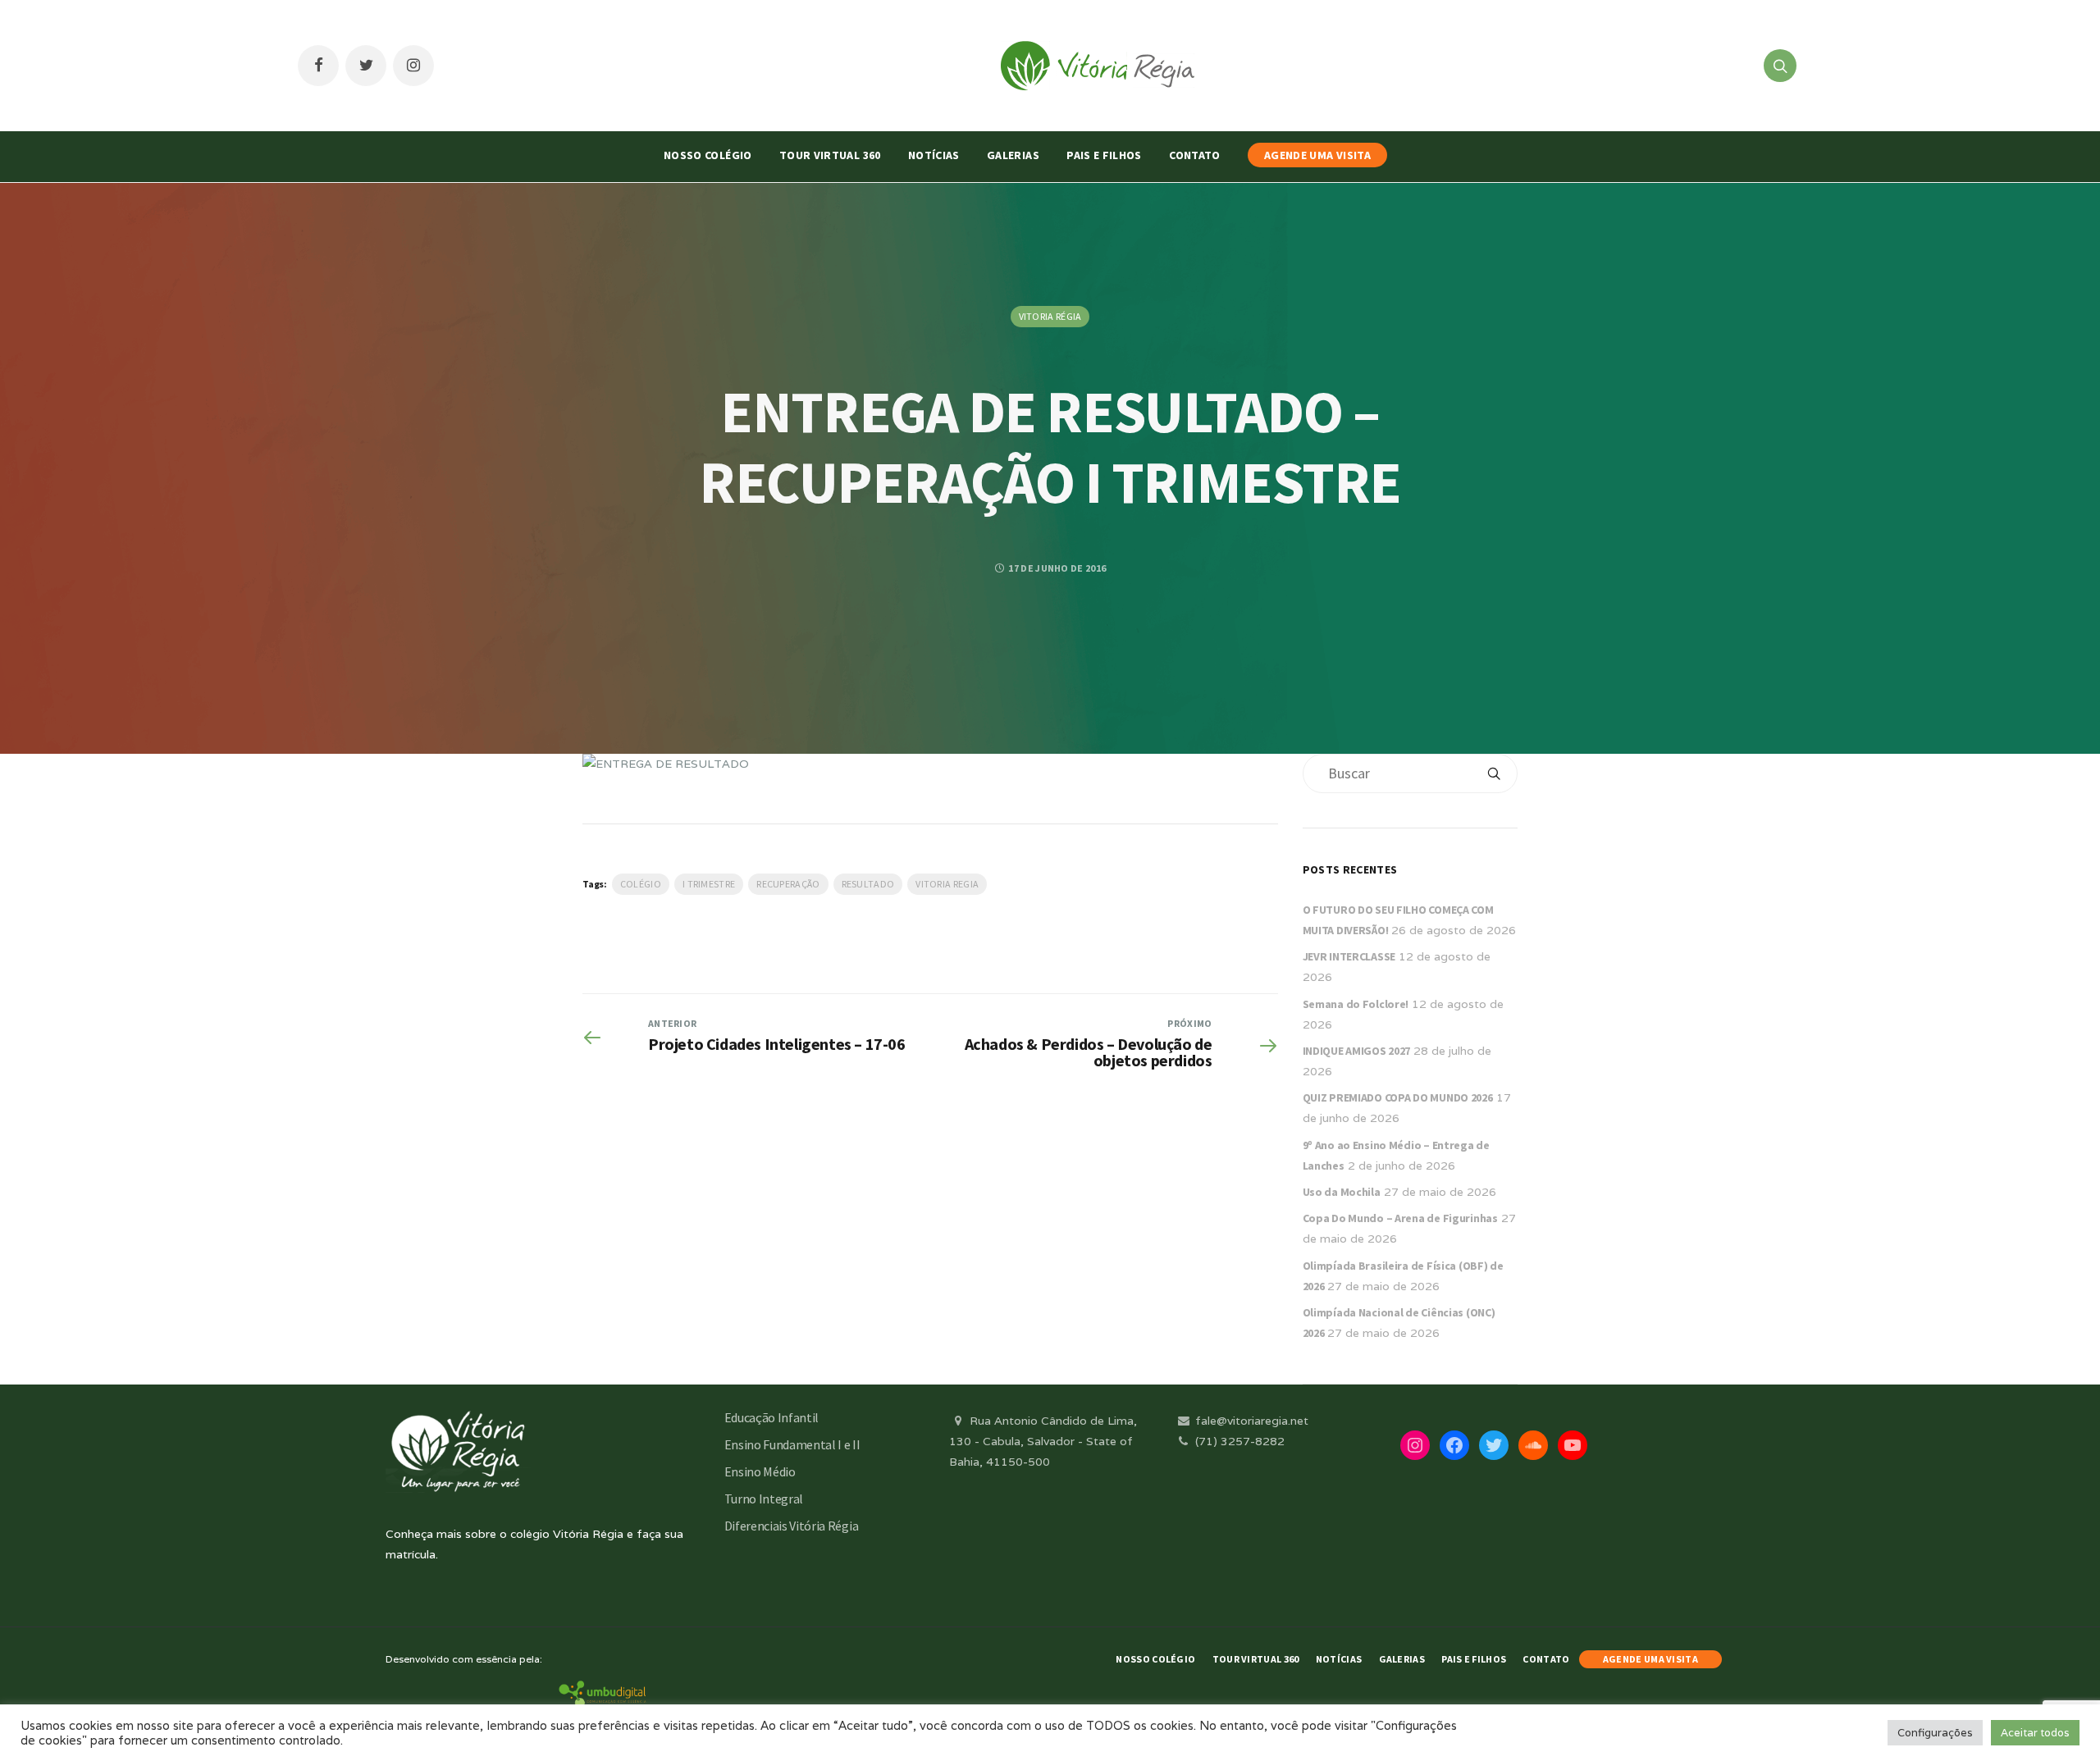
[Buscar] (1494, 773)
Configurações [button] (1935, 1733)
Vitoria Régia (1050, 316)
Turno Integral (764, 1499)
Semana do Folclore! (1356, 1004)
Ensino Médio (760, 1471)
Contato (1194, 155)
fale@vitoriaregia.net (1250, 1421)
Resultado (868, 884)
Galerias (1013, 155)
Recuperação (788, 884)
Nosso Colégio (708, 155)
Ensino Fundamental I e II (792, 1444)
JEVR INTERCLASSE (1349, 956)
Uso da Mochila (1342, 1192)
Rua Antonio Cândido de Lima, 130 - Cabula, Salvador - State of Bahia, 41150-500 (1043, 1441)
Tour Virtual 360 (830, 155)
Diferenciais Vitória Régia (792, 1526)
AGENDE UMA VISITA (1317, 155)
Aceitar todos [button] (2035, 1733)
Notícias (934, 155)
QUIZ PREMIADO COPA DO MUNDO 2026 (1398, 1097)
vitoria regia (947, 884)
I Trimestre (709, 884)
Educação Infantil (772, 1417)
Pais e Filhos (1104, 155)
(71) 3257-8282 (1238, 1441)
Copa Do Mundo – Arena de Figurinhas (1400, 1218)
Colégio (641, 884)
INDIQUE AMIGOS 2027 (1357, 1051)
